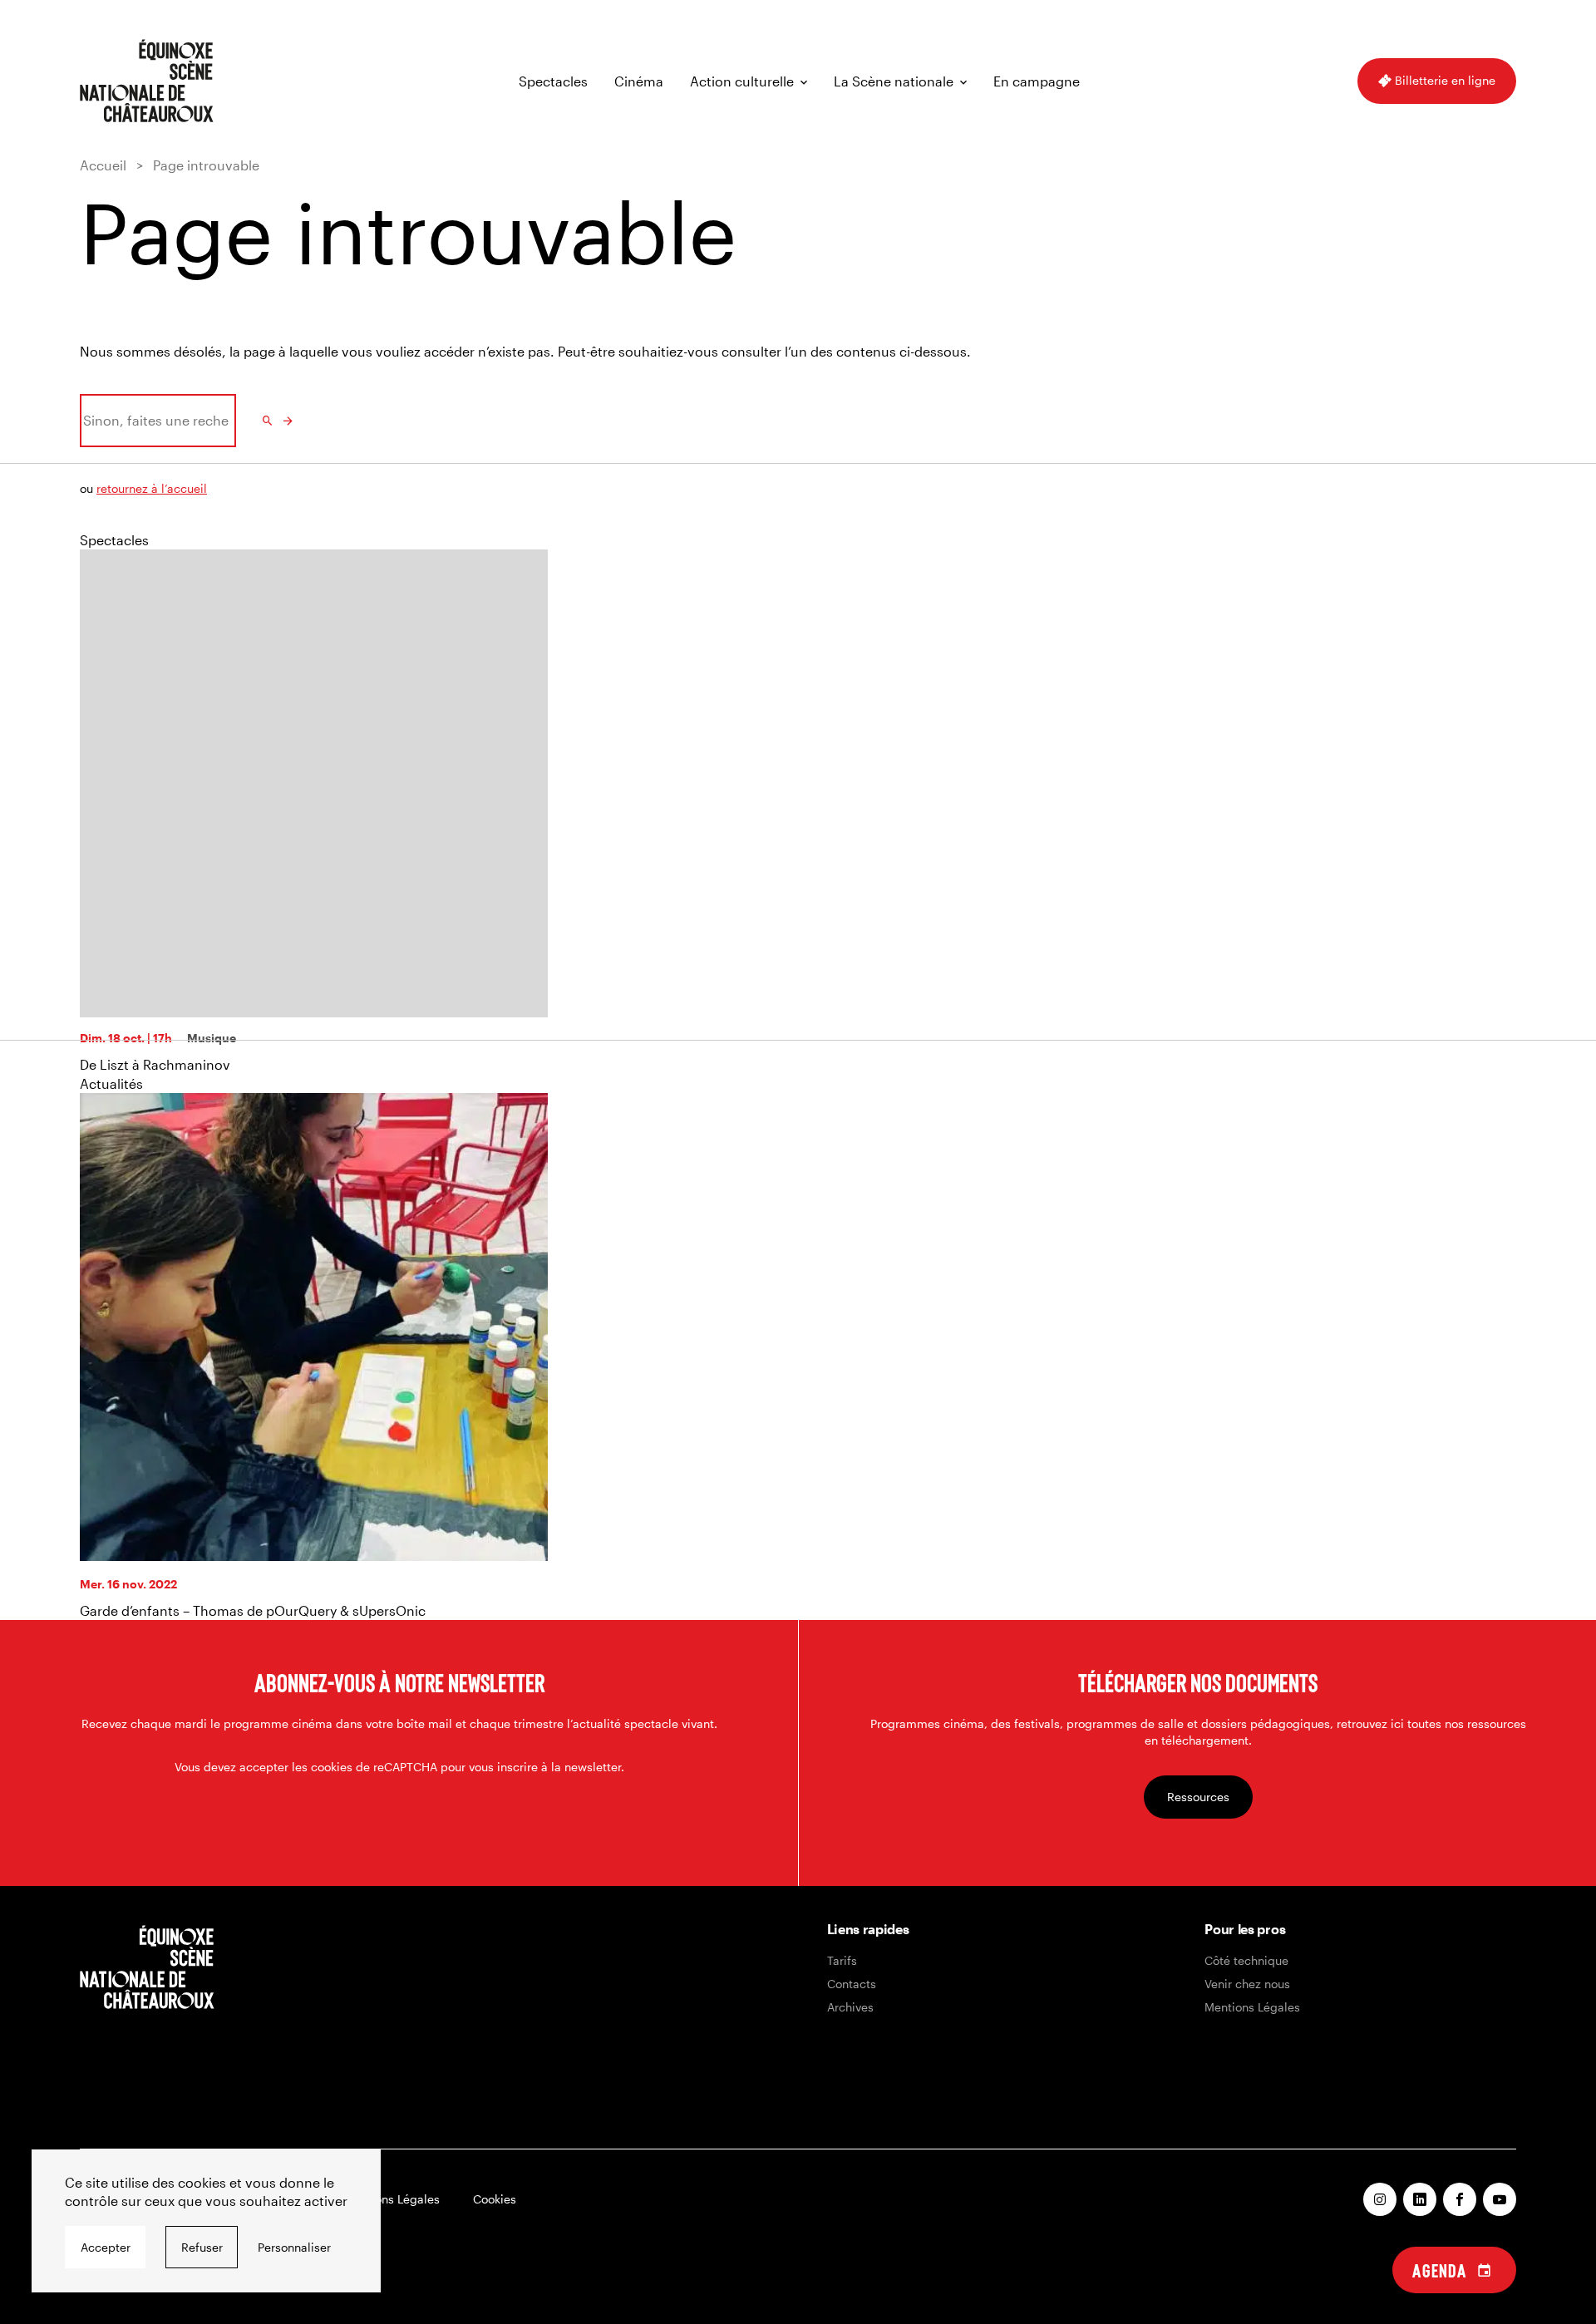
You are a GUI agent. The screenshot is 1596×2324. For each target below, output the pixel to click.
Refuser (202, 2247)
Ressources (1198, 1797)
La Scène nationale (894, 81)
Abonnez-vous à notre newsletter (399, 1682)
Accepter (106, 2247)
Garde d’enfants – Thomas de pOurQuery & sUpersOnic (253, 1610)
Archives (850, 2007)
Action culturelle (742, 81)
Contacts (852, 1984)
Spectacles (553, 81)
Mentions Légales (1252, 2007)
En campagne (1037, 81)
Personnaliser (294, 2247)
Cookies (495, 2199)
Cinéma (639, 81)
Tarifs (842, 1960)
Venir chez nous (1247, 1984)
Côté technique (1246, 1960)
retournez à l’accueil (152, 488)
